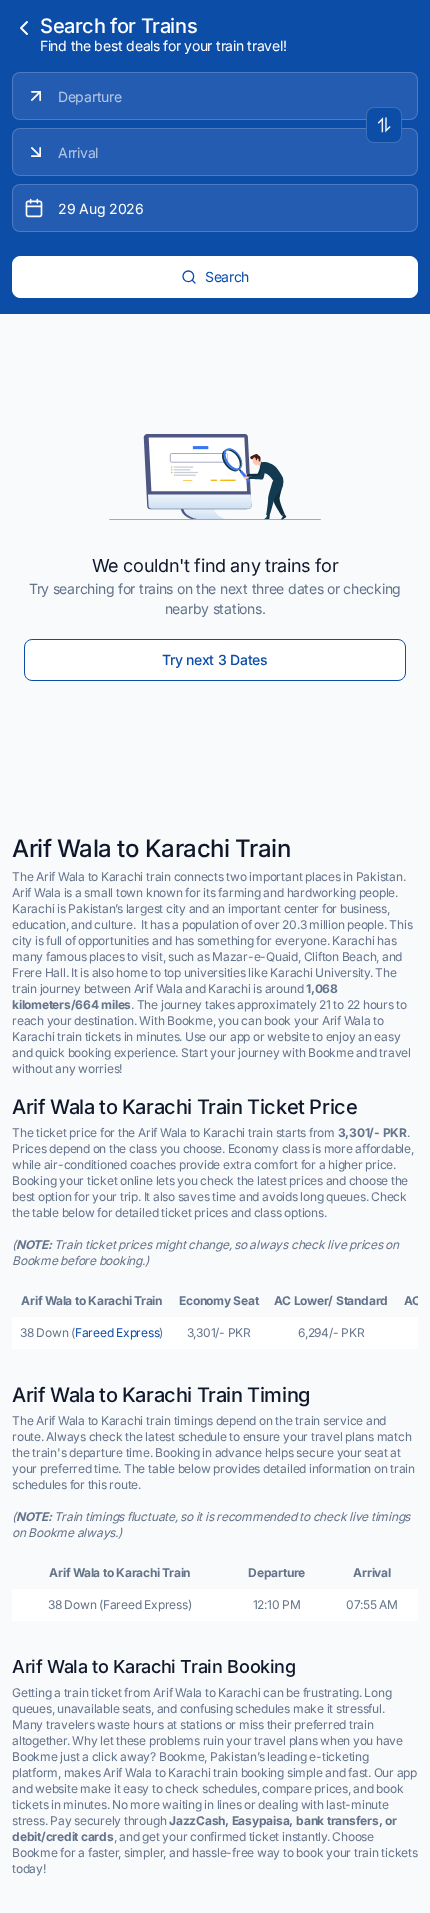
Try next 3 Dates (215, 659)
